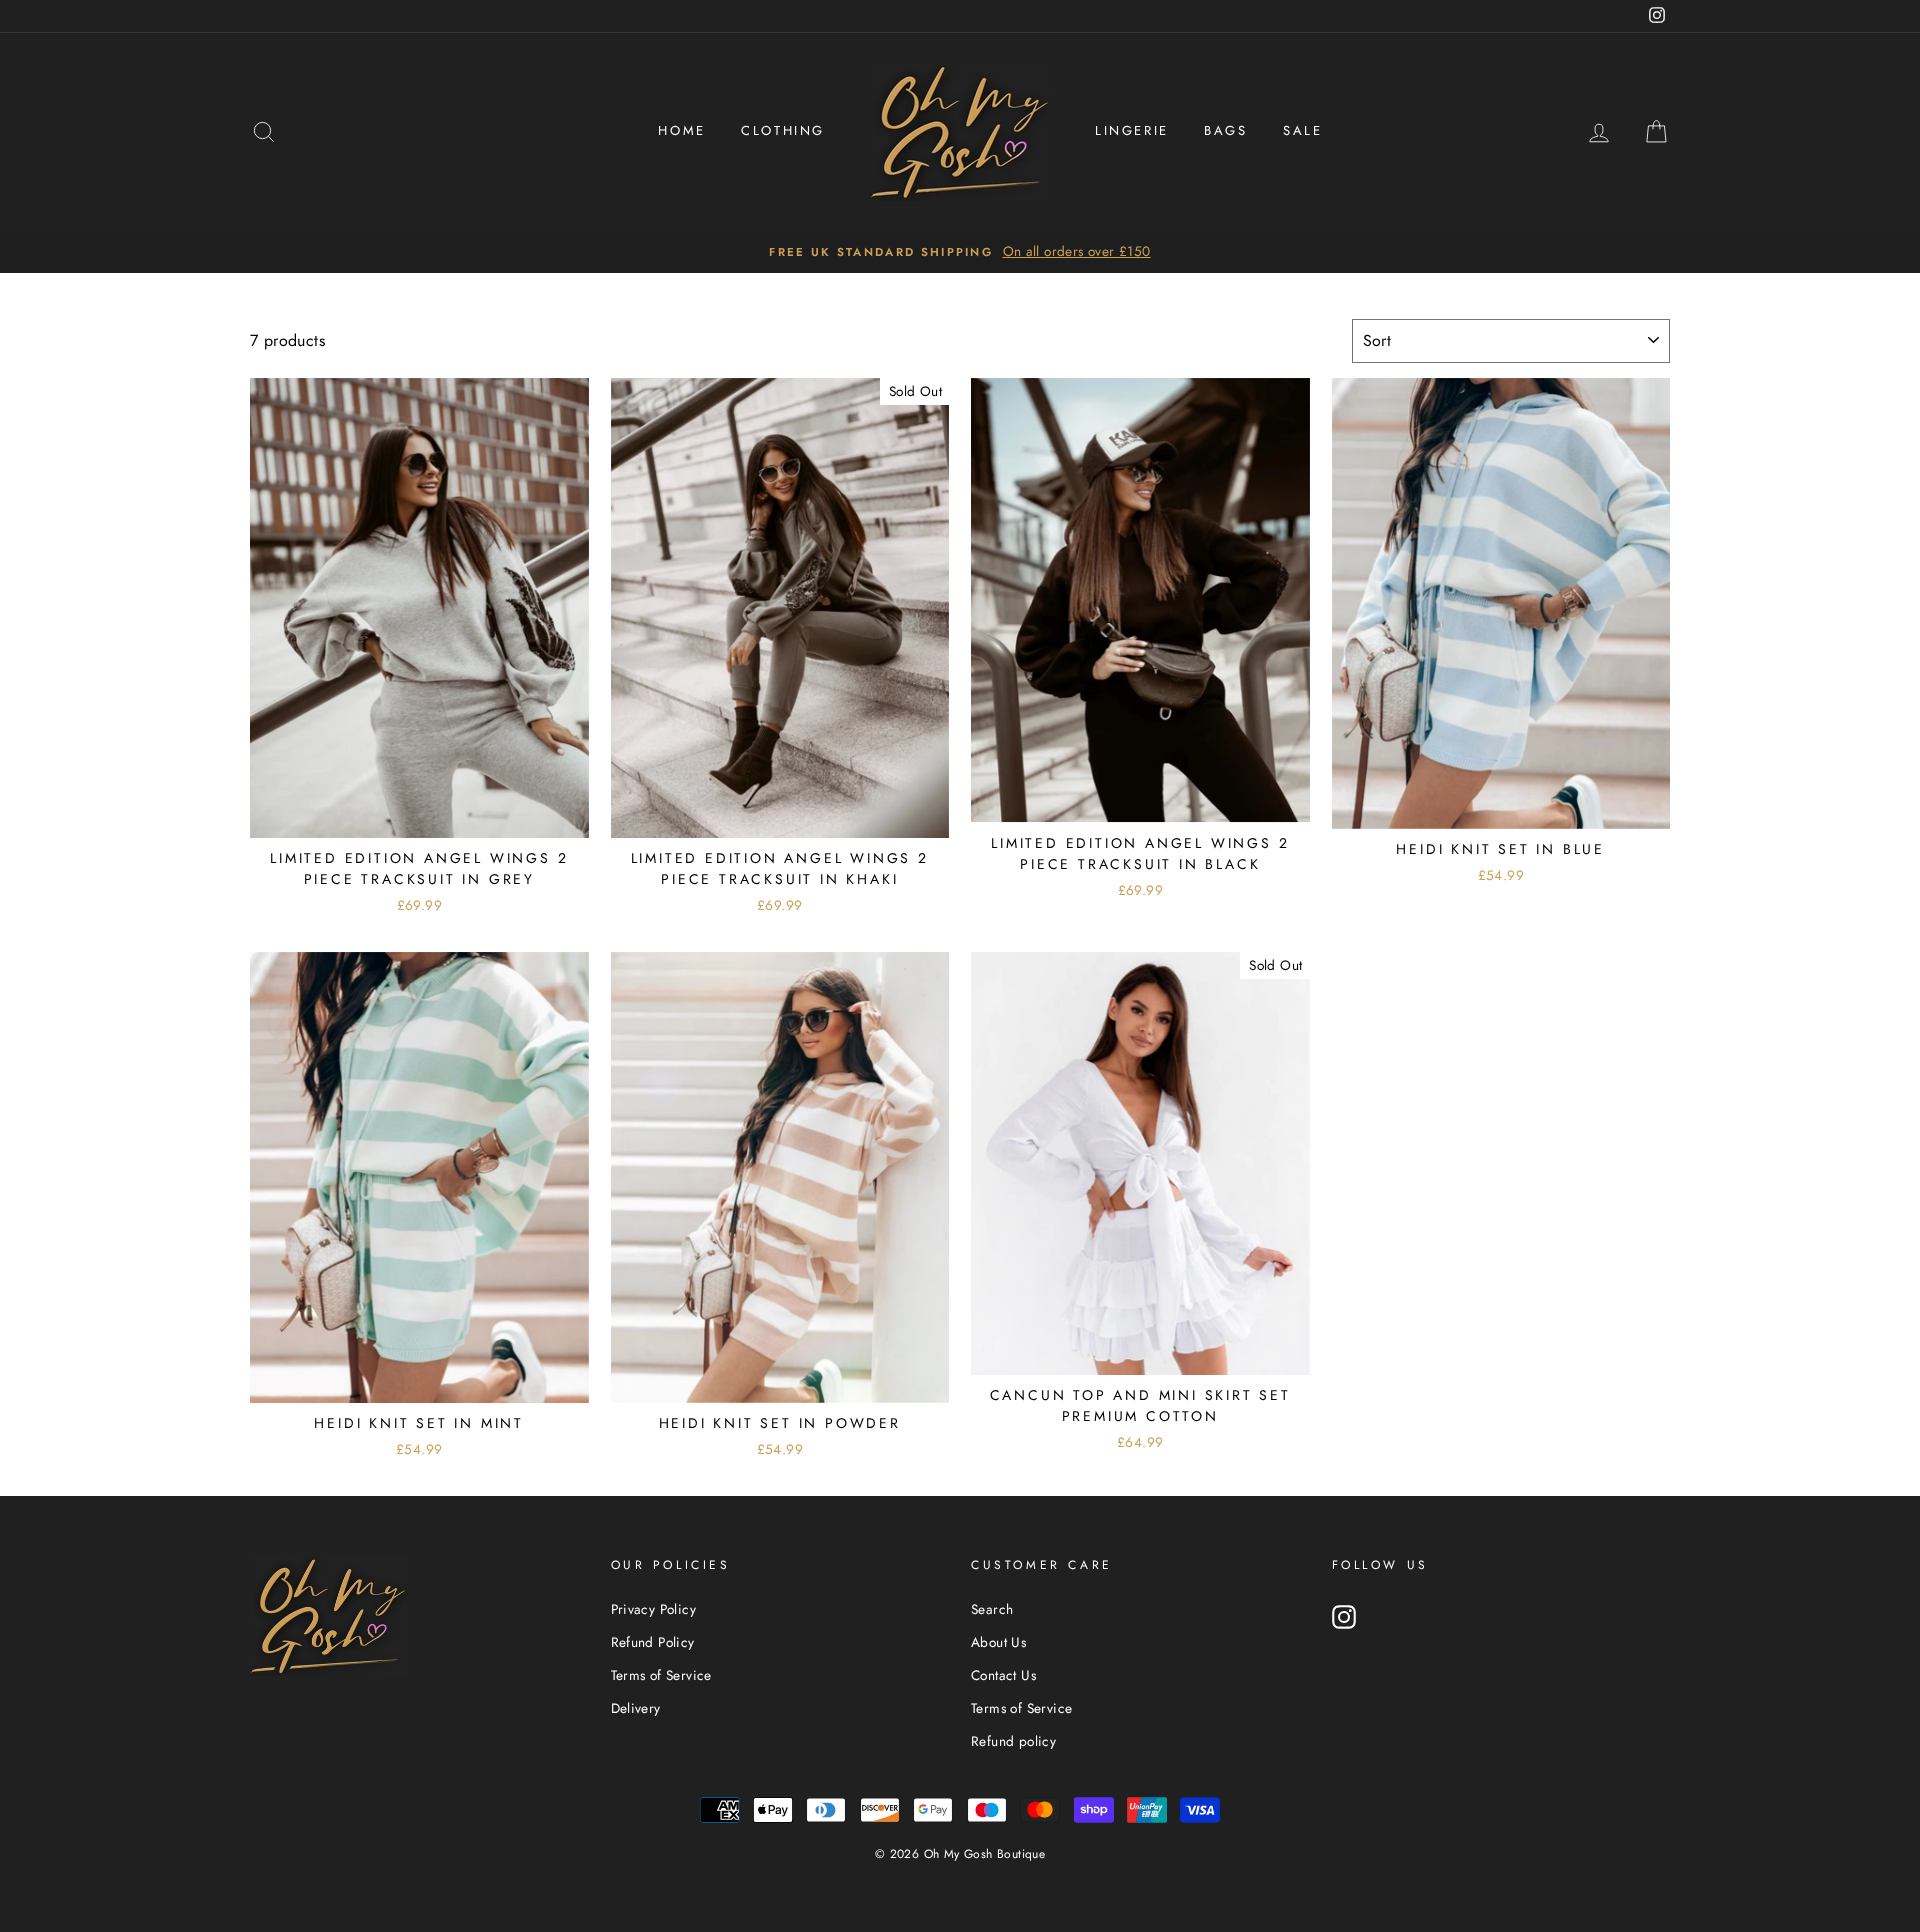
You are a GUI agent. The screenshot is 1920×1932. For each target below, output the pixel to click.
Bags (1225, 130)
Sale (1302, 130)
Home (681, 130)
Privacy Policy (654, 1609)
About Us (998, 1642)
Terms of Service (661, 1675)
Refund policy (1013, 1741)
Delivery (636, 1708)
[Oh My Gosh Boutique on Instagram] (1344, 1617)
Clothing (783, 130)
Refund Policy (653, 1642)
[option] (960, 252)
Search (992, 1609)
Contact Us (1003, 1675)
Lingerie (1132, 130)
